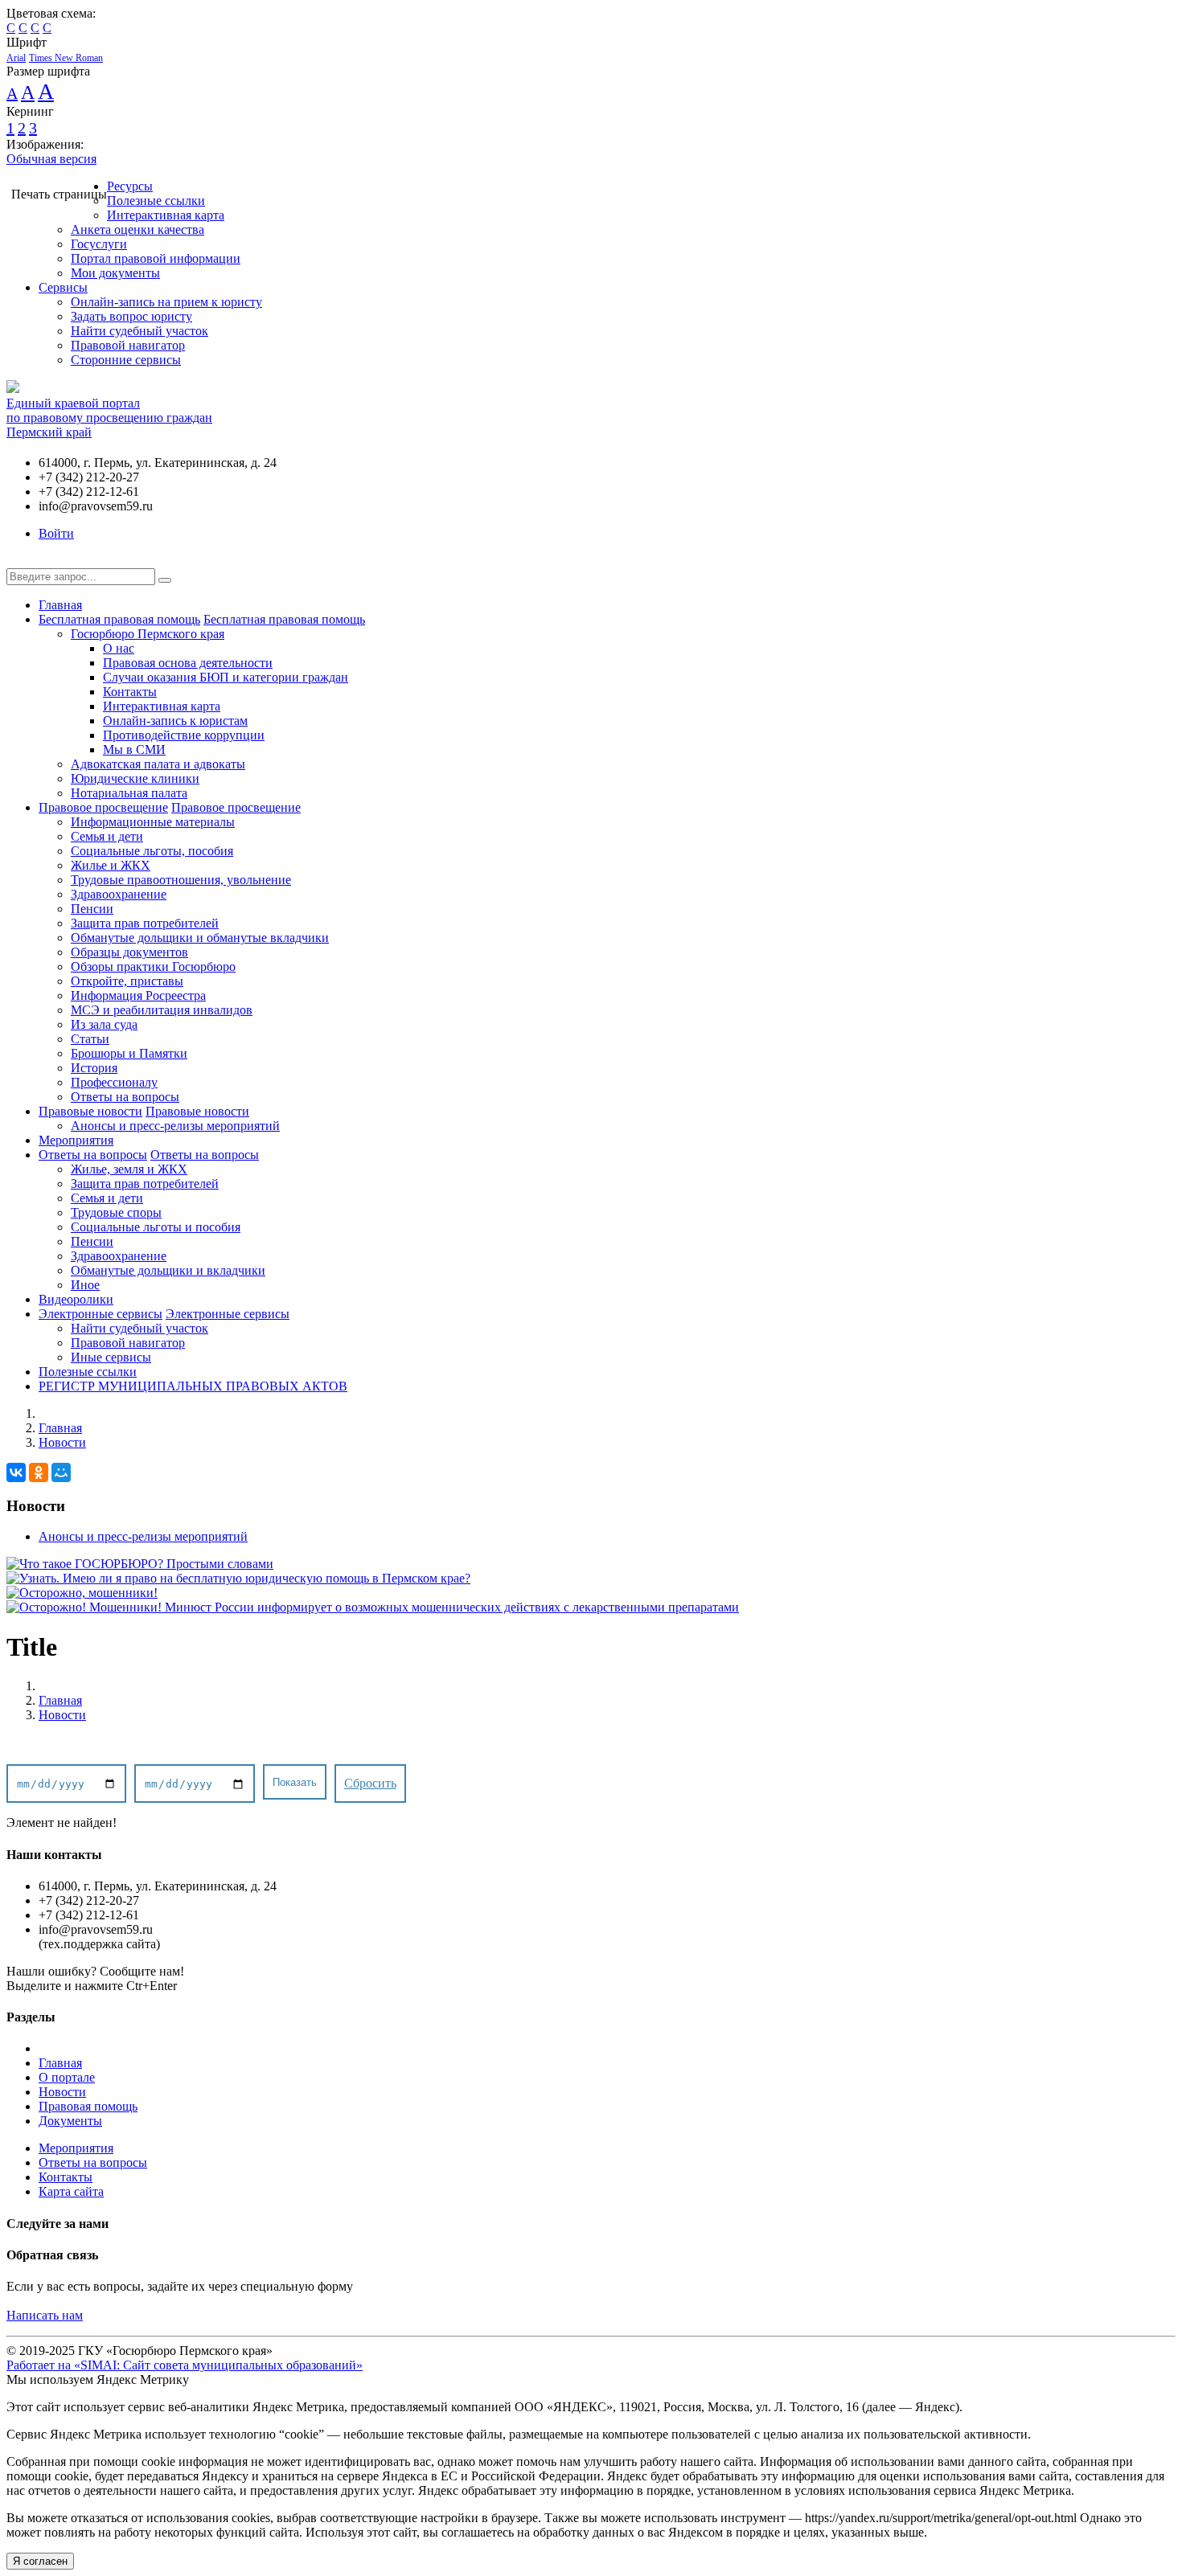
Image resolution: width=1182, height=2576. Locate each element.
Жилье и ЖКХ (111, 865)
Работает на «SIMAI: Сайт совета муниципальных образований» (185, 2365)
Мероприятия (76, 1140)
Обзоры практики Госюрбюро (153, 967)
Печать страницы (59, 194)
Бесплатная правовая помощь (119, 619)
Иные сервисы (111, 1357)
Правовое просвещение (103, 807)
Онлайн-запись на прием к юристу (166, 302)
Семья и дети (107, 836)
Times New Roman (66, 58)
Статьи (90, 1039)
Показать (295, 1782)
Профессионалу (114, 1082)
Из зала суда (104, 1024)
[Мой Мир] (61, 1472)
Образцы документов (129, 952)
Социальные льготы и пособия (156, 1227)
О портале (67, 2077)
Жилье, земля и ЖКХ (129, 1169)
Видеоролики (76, 1299)
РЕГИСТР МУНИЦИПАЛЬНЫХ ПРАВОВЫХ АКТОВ (193, 1386)
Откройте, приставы (127, 981)
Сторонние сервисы (126, 360)
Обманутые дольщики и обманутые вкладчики (200, 938)
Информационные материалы (153, 822)
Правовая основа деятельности (188, 663)
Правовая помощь (88, 2106)
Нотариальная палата (129, 793)
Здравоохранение (119, 894)
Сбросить (370, 1783)
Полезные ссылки (156, 201)
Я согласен (40, 2561)
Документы (70, 2121)
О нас (119, 648)
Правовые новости (90, 1111)
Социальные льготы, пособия (152, 851)
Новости (62, 1442)
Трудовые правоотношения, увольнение (181, 880)
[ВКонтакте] (16, 1472)
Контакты (130, 692)
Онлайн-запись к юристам (175, 721)
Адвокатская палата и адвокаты (158, 764)
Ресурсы (130, 186)
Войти (56, 533)
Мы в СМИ (134, 749)
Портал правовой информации (156, 258)
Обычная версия (51, 159)
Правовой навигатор (128, 345)
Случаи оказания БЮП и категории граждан (226, 677)
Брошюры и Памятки (129, 1053)
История (94, 1068)
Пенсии (92, 909)
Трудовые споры (116, 1212)
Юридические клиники (135, 778)
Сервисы (63, 287)
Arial (16, 58)
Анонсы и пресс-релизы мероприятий (175, 1126)
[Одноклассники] (39, 1472)
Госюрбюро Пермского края (148, 634)
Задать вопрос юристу (131, 316)
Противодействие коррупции (184, 735)
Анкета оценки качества (137, 229)
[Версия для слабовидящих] (18, 561)
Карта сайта (71, 2191)
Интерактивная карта (166, 215)
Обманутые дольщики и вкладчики (168, 1270)
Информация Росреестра (138, 995)
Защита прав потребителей (145, 923)
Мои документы (115, 273)
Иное (85, 1285)
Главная (60, 605)
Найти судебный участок (140, 331)
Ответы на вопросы (125, 1097)
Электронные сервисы (101, 1314)
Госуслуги (99, 244)
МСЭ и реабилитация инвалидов (162, 1010)
